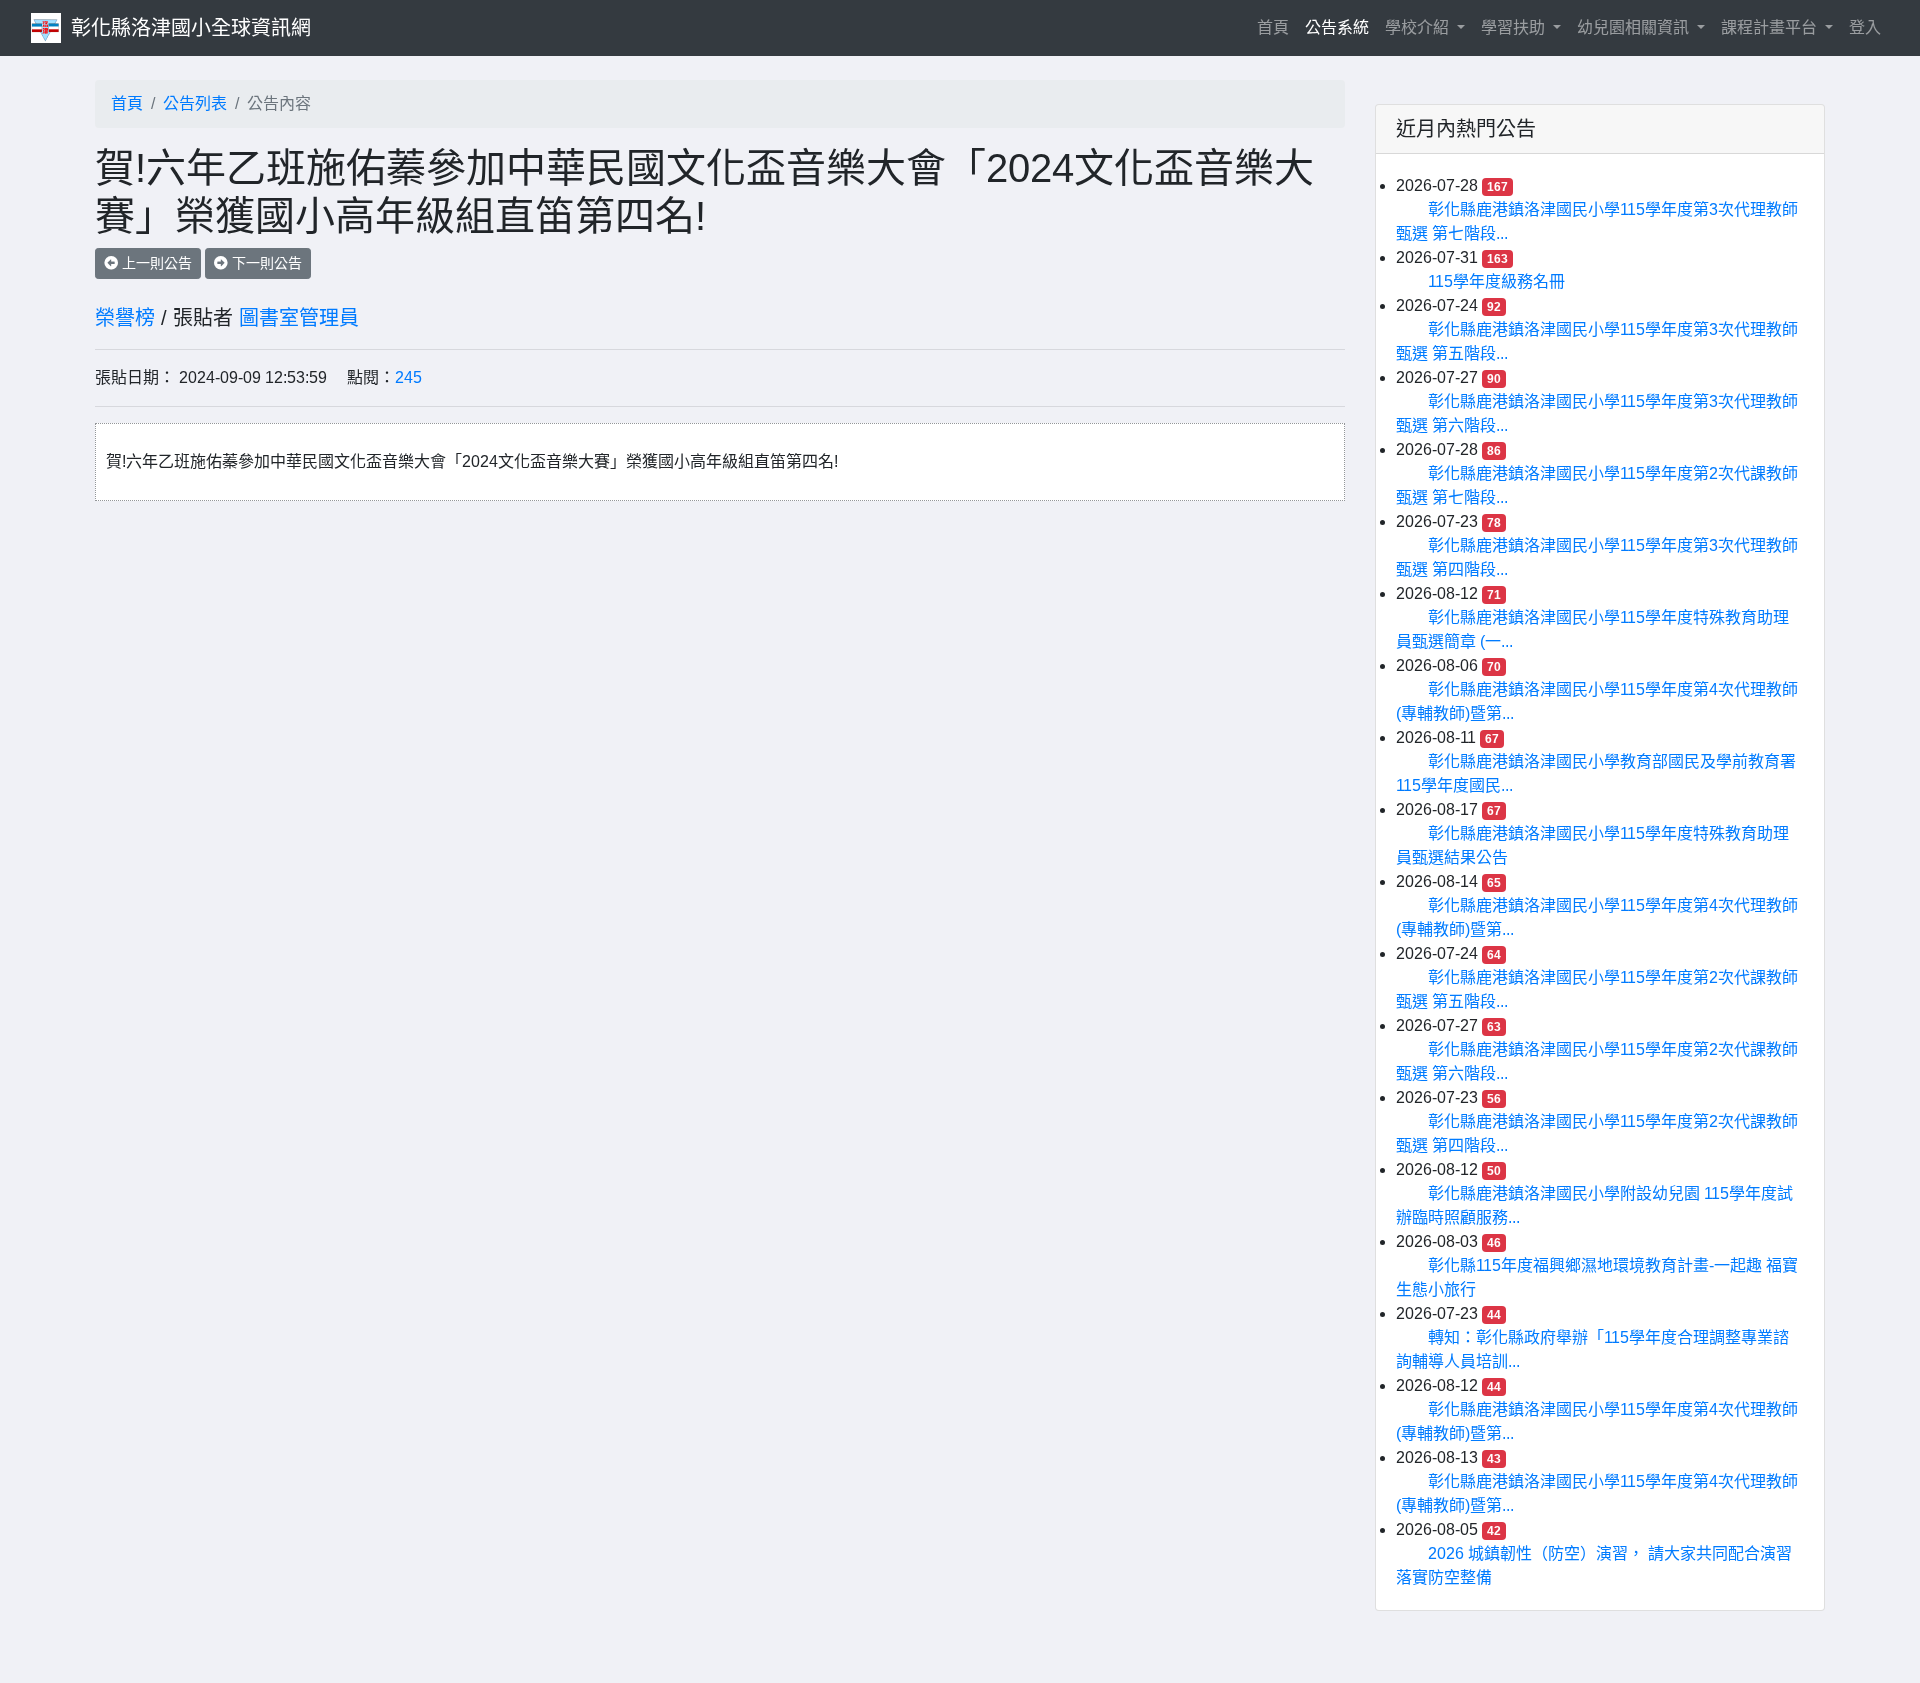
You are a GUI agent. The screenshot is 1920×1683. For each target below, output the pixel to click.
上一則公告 (155, 263)
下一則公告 (265, 263)
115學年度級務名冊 (1496, 281)
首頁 (1277, 27)
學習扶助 (1515, 27)
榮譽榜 (125, 318)
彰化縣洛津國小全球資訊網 (191, 28)
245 (408, 377)
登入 (1865, 27)
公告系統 (1337, 27)
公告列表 (195, 103)
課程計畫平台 (1771, 27)
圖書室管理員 (299, 318)
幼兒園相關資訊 (1635, 27)
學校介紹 (1419, 27)
